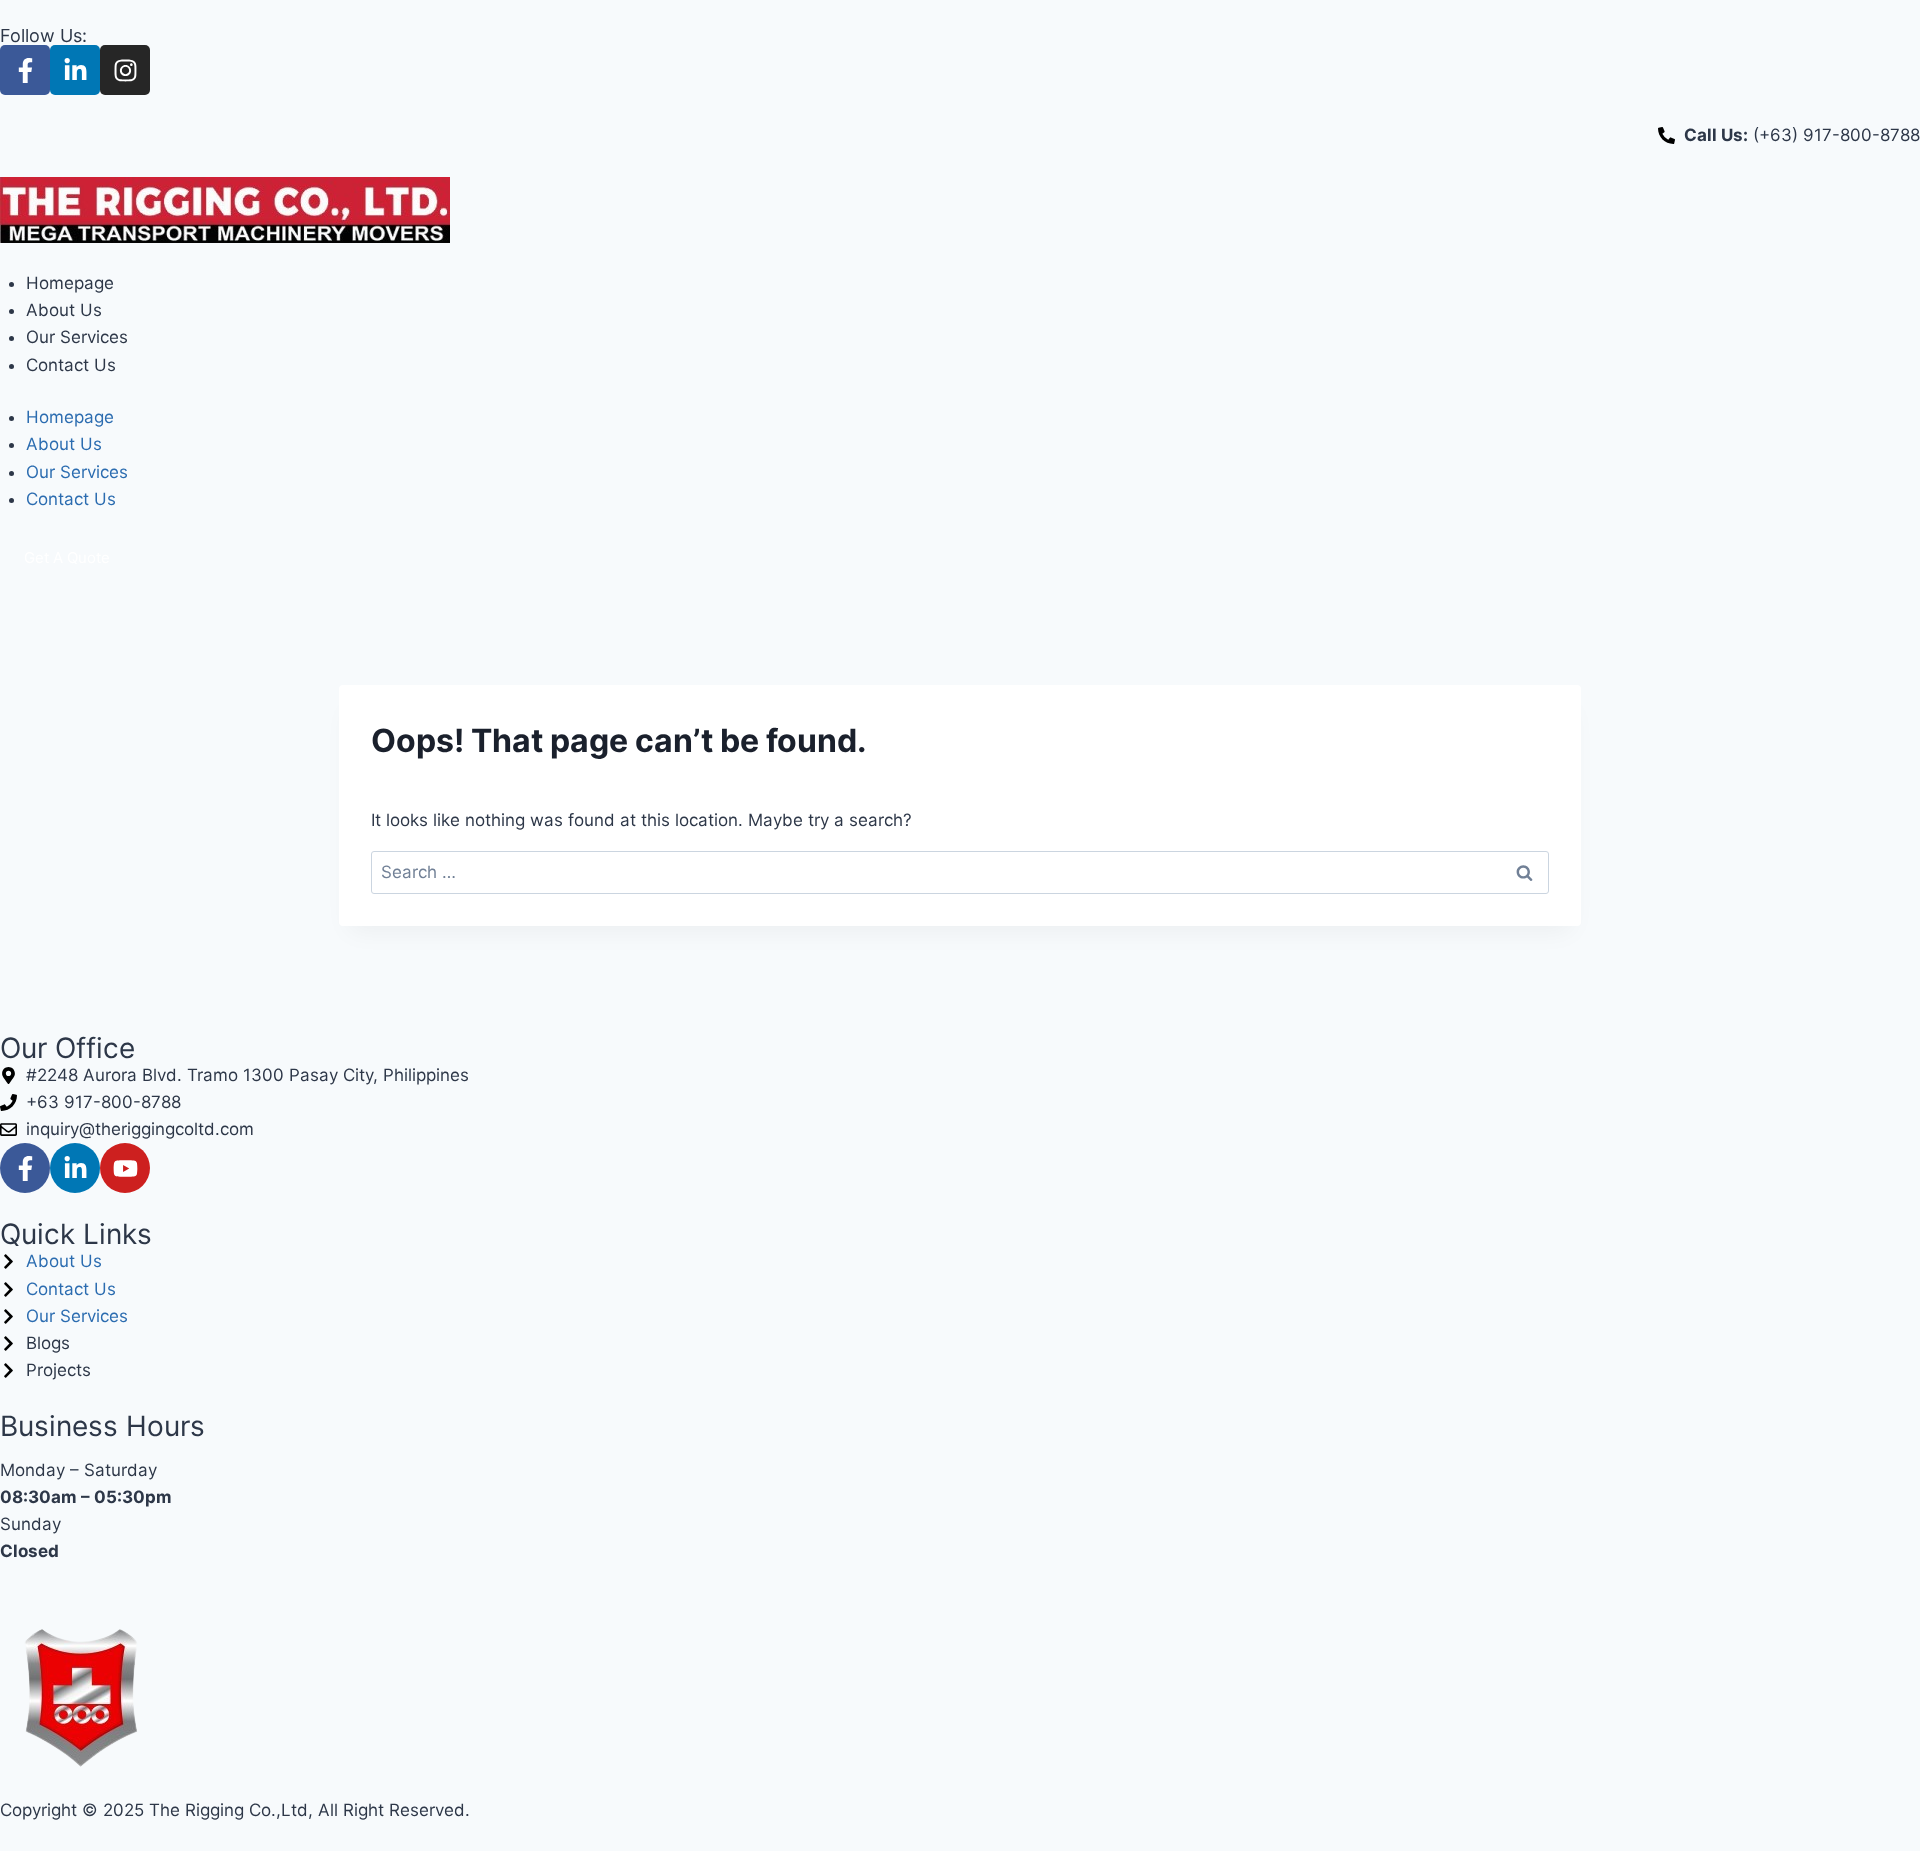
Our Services (77, 337)
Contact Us (71, 365)
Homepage (70, 283)
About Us (64, 310)
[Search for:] (960, 872)
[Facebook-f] (25, 70)
